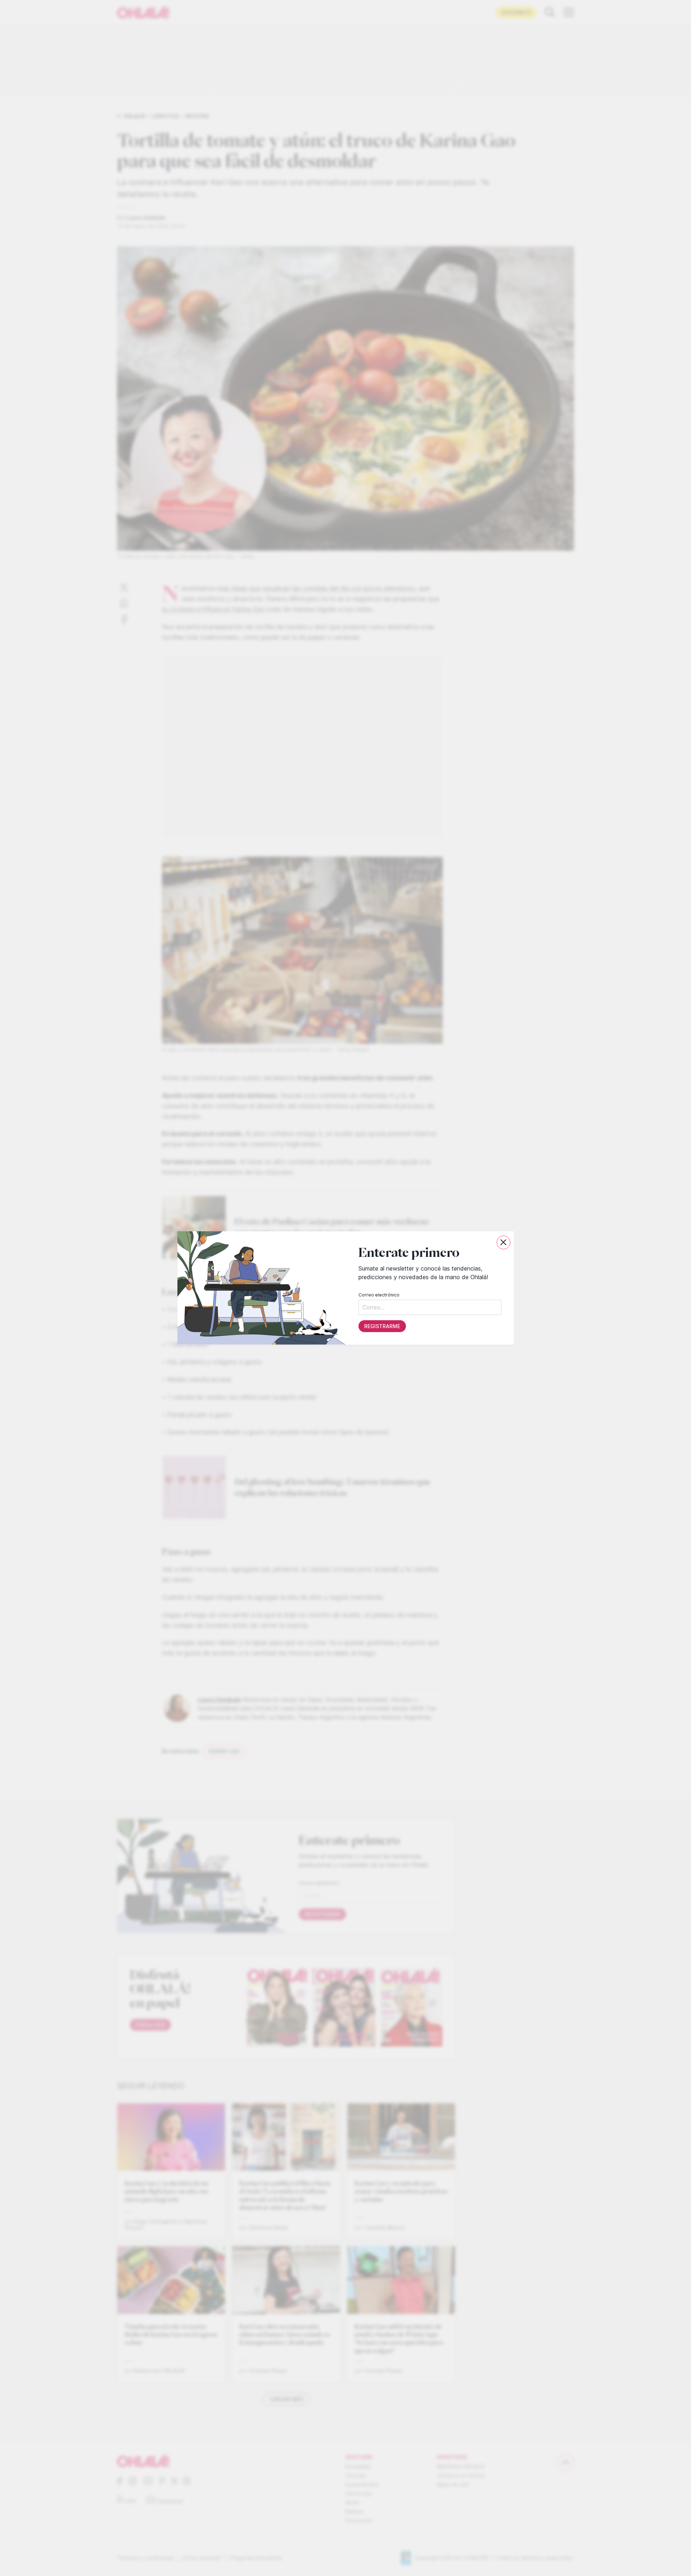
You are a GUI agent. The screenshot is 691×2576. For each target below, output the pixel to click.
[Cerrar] (503, 1242)
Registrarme (382, 1326)
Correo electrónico (379, 1295)
